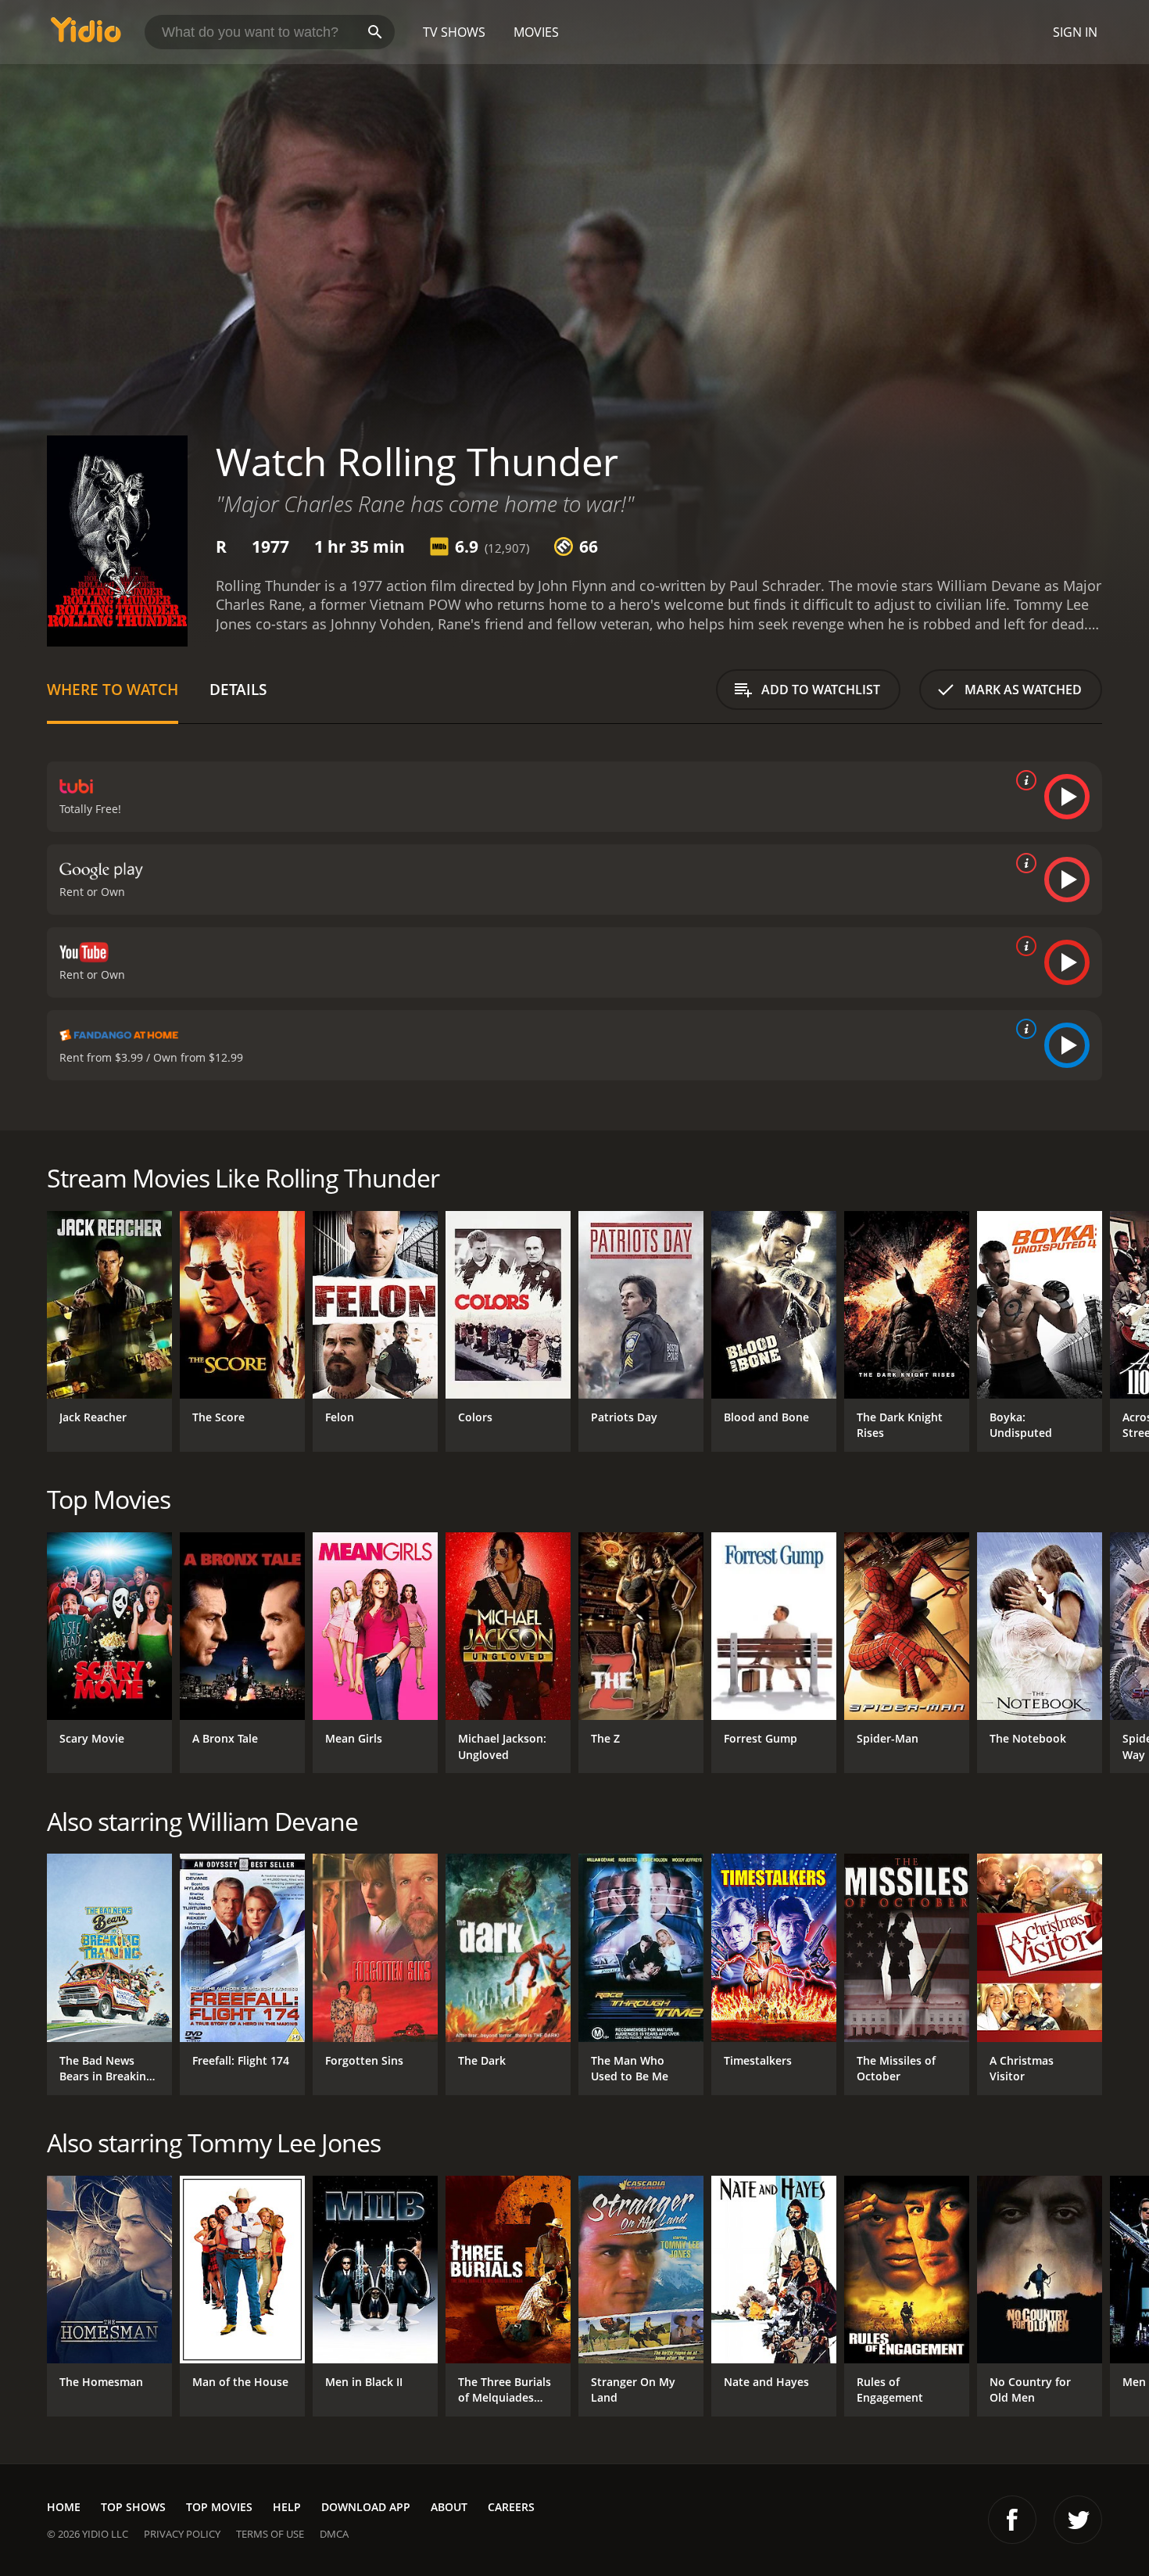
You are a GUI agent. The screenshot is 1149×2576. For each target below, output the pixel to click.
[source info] (1023, 780)
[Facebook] (1012, 2520)
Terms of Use (270, 2534)
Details (238, 689)
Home (64, 2507)
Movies (536, 32)
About (449, 2507)
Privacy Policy (182, 2534)
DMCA (334, 2534)
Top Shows (133, 2507)
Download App (366, 2507)
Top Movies (219, 2507)
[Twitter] (1078, 2520)
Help (287, 2507)
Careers (511, 2507)
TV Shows (454, 32)
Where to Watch (113, 689)
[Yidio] (86, 35)
